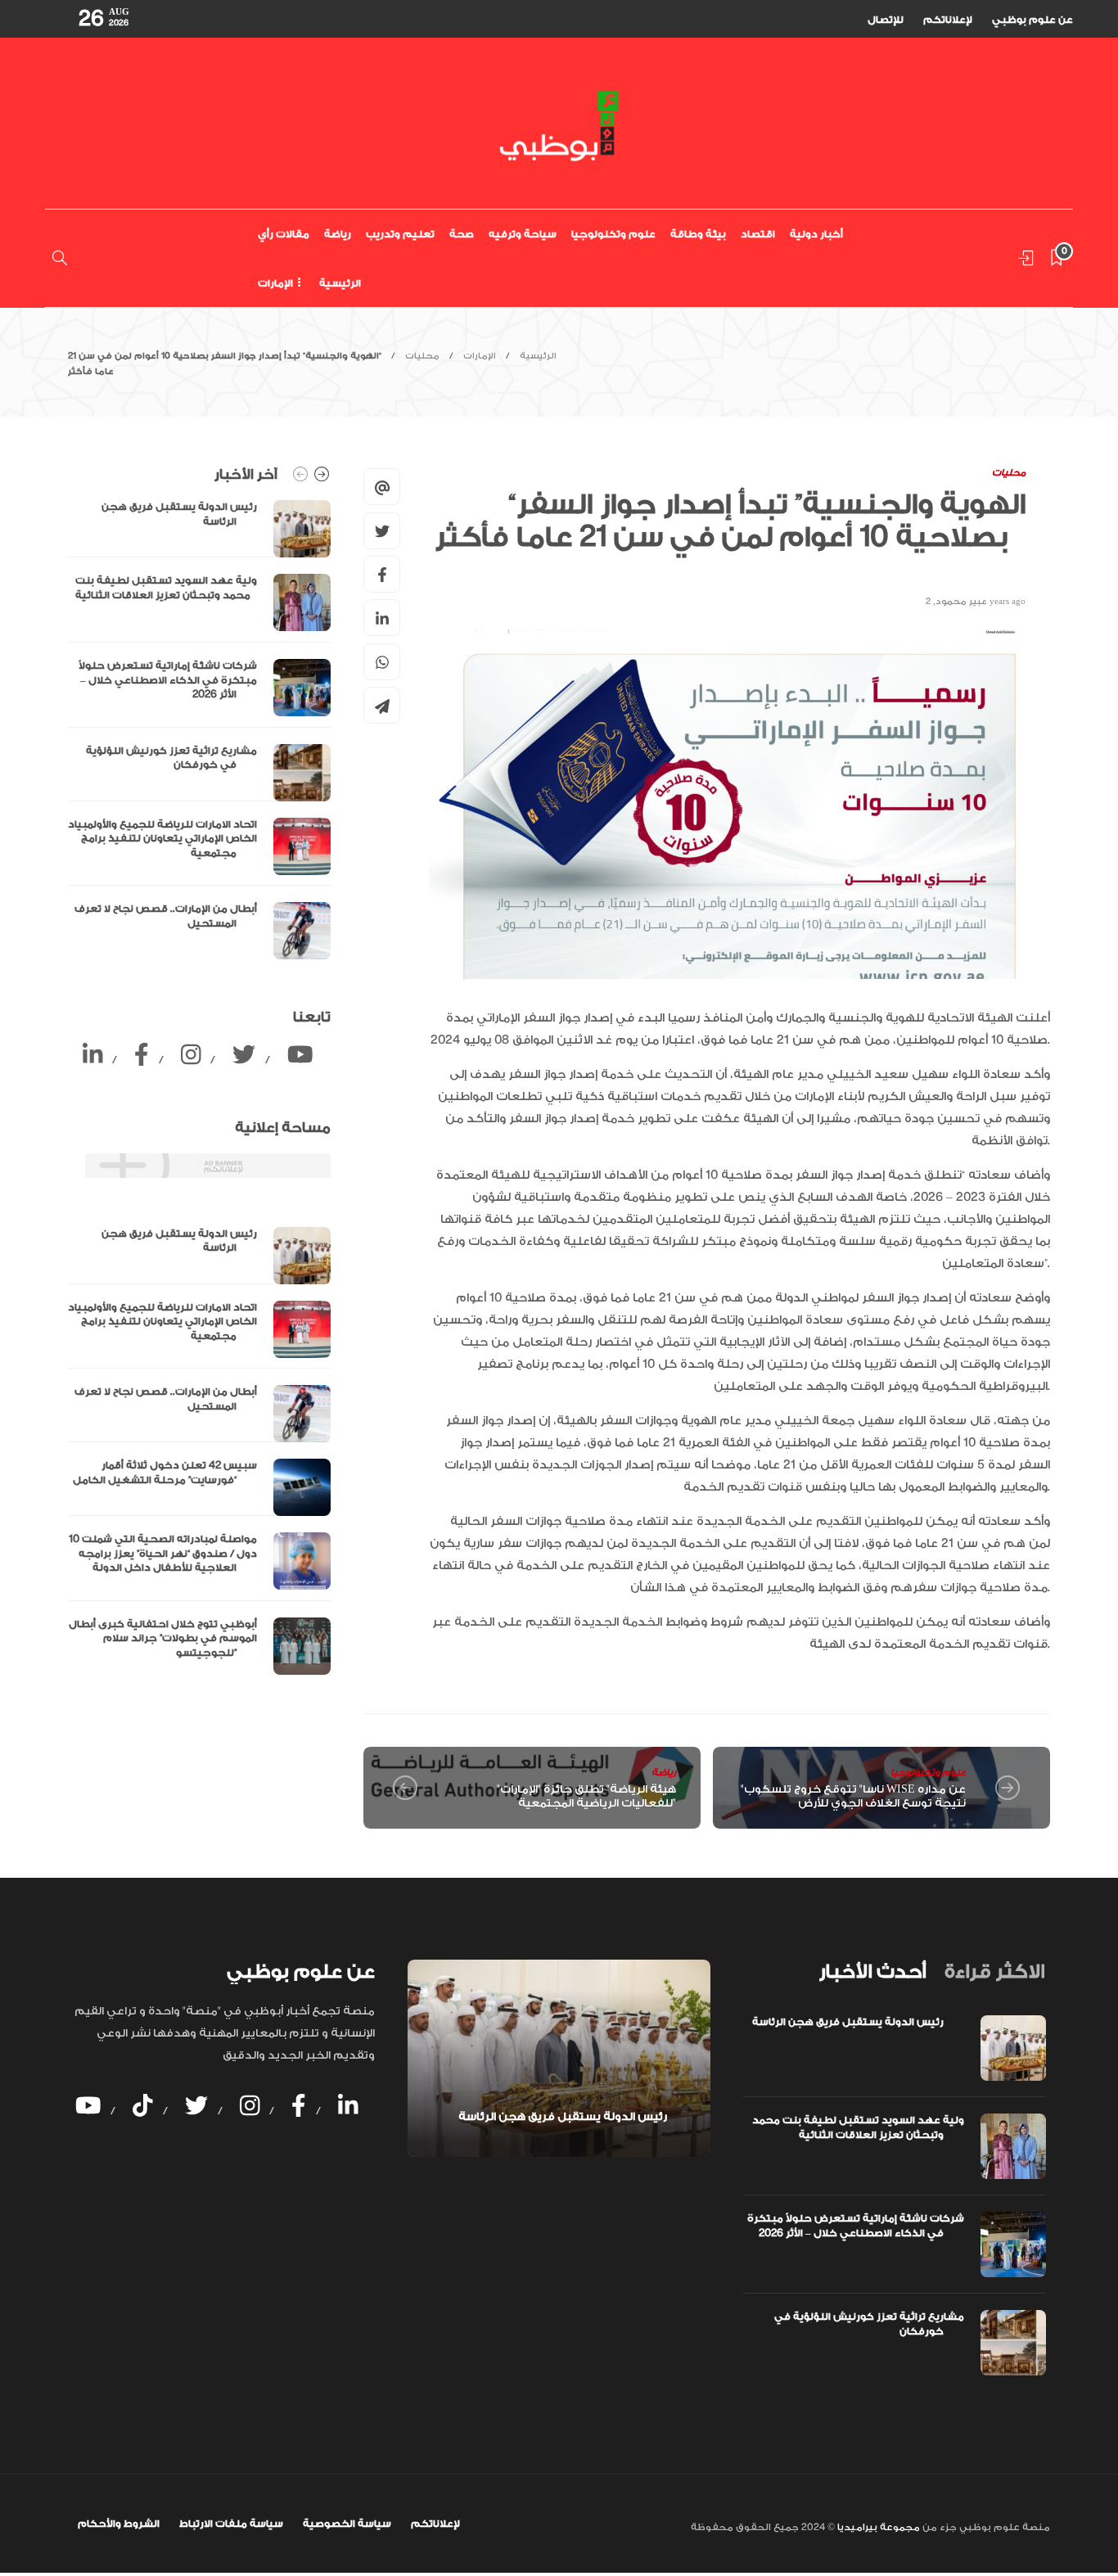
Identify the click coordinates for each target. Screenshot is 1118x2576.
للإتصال (886, 20)
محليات (422, 356)
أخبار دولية (816, 234)
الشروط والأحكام (119, 2524)
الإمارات (275, 283)
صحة (462, 234)
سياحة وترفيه (523, 234)
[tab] (872, 1972)
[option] (199, 730)
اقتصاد (758, 234)
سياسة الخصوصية (347, 2524)
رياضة (338, 234)
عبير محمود (961, 602)
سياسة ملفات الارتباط (231, 2524)
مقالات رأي (284, 234)
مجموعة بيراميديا (877, 2527)
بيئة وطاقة (698, 234)
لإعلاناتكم (948, 20)
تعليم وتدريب (400, 234)
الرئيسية (340, 283)
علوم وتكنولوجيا (613, 234)
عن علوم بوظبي (1032, 20)
